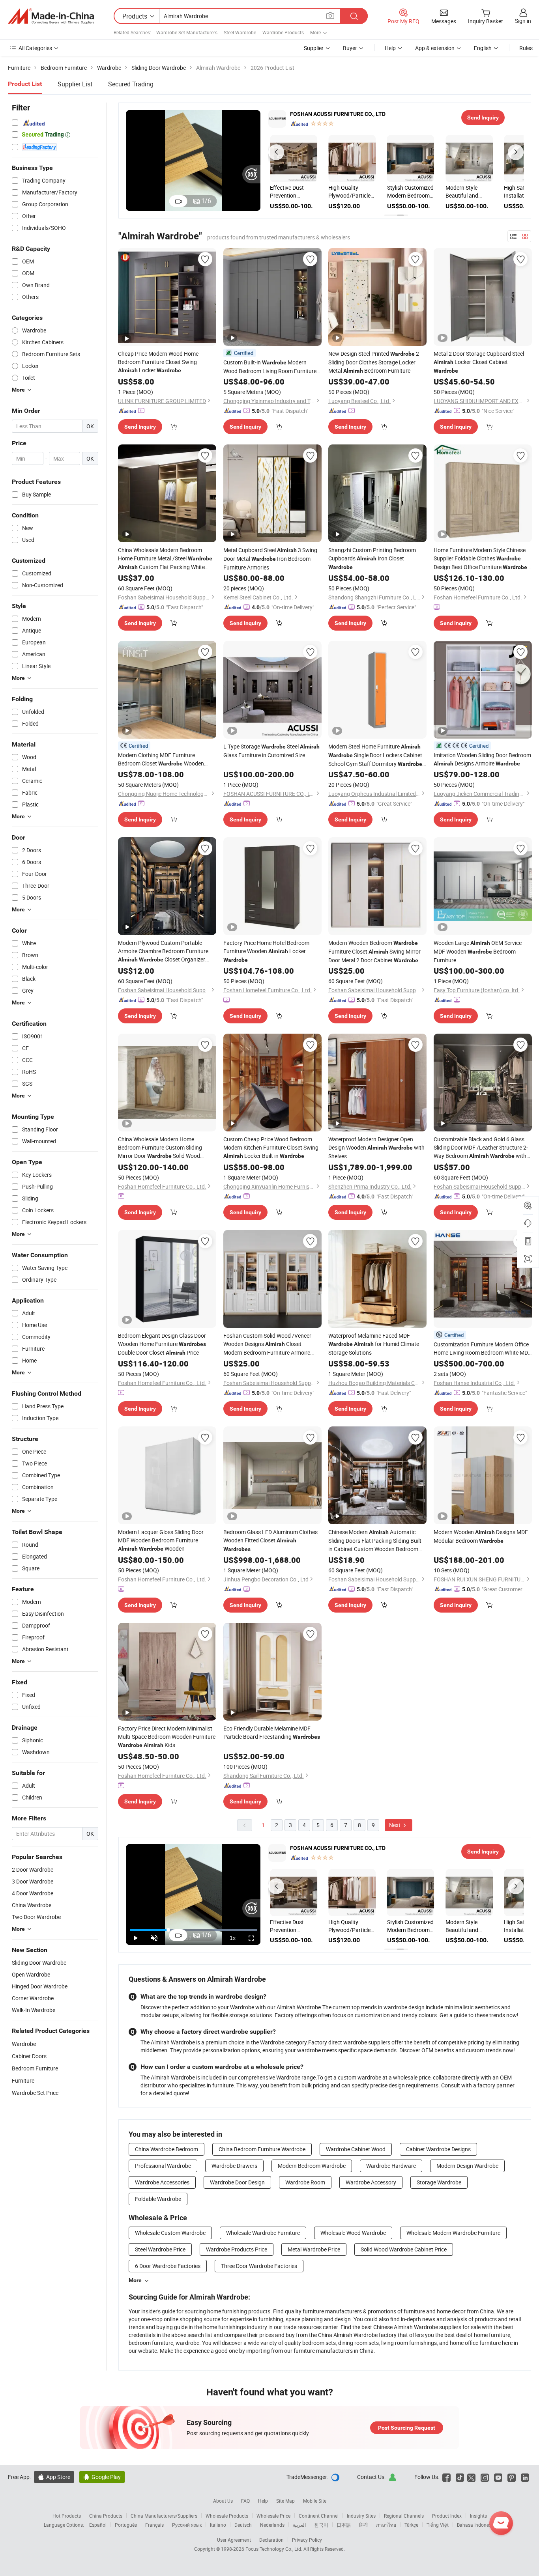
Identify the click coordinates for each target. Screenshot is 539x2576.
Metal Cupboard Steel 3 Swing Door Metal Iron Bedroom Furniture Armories (270, 559)
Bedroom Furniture (35, 2068)
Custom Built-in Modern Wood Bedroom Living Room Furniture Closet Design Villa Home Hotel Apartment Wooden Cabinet (270, 367)
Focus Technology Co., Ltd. (274, 2549)
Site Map (285, 2501)
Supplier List (75, 84)
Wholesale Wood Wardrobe (353, 2233)
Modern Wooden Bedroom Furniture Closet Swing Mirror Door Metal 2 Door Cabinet (374, 951)
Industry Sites (361, 2516)
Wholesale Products (227, 2516)
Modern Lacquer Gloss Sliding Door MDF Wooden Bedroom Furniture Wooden (161, 1540)
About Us (223, 2501)
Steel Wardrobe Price (160, 2249)
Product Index (447, 2516)
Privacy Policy (307, 2540)
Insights (478, 2516)
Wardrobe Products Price (237, 2249)
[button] (276, 152)
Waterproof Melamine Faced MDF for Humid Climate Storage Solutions (374, 1344)
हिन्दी (363, 2525)
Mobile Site (315, 2501)
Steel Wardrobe (240, 32)
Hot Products (67, 2516)
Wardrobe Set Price (35, 2093)
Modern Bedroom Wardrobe (312, 2166)
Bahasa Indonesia (476, 2525)
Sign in (523, 21)
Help (390, 48)
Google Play (102, 2477)
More (135, 2280)
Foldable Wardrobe (158, 2199)
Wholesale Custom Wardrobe (170, 2233)
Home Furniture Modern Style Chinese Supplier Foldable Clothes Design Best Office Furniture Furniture (480, 559)
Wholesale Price (273, 2516)
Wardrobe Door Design (237, 2182)
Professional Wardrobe (163, 2166)
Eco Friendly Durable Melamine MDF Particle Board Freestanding (272, 1732)
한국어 (321, 2525)
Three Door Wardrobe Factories (259, 2266)
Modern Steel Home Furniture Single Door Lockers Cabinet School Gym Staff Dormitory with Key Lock (375, 755)
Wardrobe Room (305, 2182)
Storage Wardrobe (439, 2182)
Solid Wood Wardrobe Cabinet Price (404, 2249)
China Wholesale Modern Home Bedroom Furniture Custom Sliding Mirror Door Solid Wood (160, 1148)
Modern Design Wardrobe (467, 2166)
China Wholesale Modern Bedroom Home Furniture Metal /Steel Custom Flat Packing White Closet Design (165, 559)
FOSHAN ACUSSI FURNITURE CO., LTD (338, 114)
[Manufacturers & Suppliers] (51, 16)
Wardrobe (24, 2044)
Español (98, 2525)
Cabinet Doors (29, 2056)
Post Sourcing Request (407, 2428)
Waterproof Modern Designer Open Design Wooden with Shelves (376, 1148)
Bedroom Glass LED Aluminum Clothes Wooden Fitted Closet (270, 1540)
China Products (106, 2516)
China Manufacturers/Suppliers (164, 2516)
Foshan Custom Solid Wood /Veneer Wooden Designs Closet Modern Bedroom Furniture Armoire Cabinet (267, 1344)
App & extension (435, 48)
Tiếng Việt (438, 2525)
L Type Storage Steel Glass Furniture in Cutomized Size (271, 751)
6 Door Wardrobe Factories (168, 2266)
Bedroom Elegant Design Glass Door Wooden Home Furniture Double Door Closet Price (162, 1344)
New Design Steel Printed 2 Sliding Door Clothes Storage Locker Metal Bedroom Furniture (374, 362)
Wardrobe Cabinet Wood (356, 2149)
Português (126, 2525)
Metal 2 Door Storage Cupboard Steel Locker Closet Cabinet (479, 362)
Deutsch (243, 2525)
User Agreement (234, 2540)
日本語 (344, 2525)
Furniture (23, 2080)
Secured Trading (131, 84)
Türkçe (411, 2525)
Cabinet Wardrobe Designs (438, 2149)
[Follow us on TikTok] (460, 2477)
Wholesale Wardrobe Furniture (263, 2233)
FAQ (245, 2501)
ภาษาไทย (386, 2525)
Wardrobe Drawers (234, 2166)
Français (154, 2525)
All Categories (35, 48)
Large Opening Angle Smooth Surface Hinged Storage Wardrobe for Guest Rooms (439, 192)
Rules (526, 48)
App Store (54, 2477)
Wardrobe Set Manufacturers (187, 32)
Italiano (218, 2525)
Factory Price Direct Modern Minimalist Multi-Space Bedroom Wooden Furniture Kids (167, 1737)
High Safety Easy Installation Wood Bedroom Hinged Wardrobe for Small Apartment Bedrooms (381, 192)
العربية (299, 2525)
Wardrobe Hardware (391, 2166)
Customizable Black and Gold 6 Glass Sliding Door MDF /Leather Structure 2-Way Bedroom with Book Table (481, 1148)
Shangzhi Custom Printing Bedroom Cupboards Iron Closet (372, 558)
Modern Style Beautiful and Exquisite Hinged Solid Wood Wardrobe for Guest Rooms (319, 192)
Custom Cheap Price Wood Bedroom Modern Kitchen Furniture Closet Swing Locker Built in (271, 1147)
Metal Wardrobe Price (314, 2249)
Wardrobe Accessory (371, 2182)
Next (395, 1825)
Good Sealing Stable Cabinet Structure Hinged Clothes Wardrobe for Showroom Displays (497, 192)
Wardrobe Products (283, 32)
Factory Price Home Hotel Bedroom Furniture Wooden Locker (266, 951)
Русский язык (187, 2525)
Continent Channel (319, 2516)
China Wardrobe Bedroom (167, 2149)
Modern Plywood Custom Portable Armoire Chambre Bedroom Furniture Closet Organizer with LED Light (163, 951)
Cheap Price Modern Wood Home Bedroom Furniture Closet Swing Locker (158, 362)
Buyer (350, 48)
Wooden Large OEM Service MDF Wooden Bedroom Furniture (478, 951)
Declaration (271, 2540)
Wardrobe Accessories (162, 2182)
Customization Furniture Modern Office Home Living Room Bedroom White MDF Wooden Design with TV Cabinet (482, 1349)
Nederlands (272, 2525)
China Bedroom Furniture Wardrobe (262, 2149)
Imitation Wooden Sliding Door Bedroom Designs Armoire (482, 759)
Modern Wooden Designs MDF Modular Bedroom (481, 1536)
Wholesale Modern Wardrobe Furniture (453, 2233)
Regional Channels (404, 2516)
